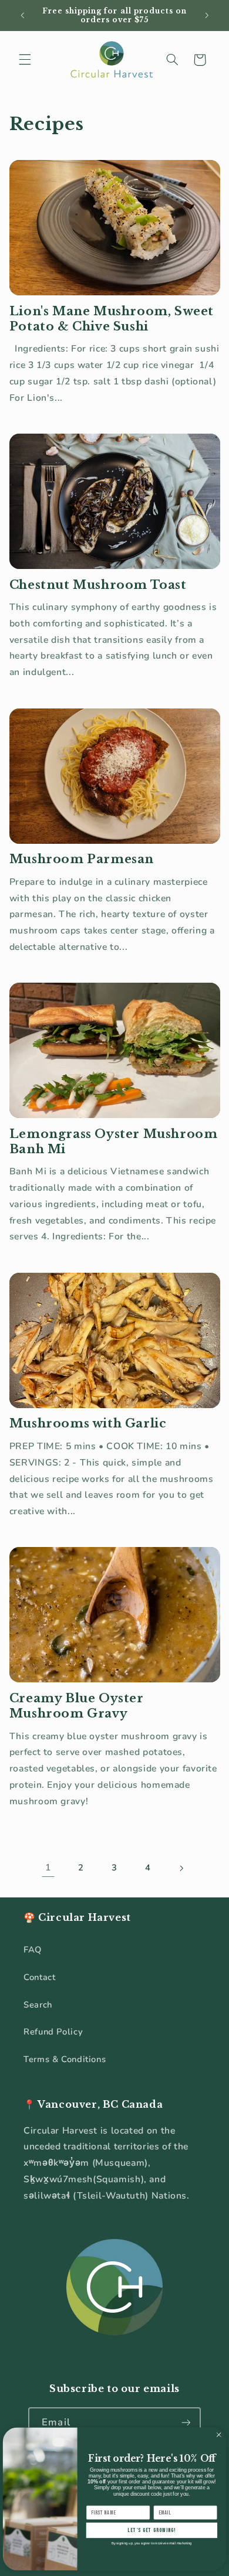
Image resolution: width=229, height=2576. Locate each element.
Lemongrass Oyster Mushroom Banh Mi (114, 1142)
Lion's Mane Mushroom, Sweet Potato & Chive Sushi (112, 319)
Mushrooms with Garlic (88, 1423)
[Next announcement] (207, 15)
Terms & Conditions (65, 2059)
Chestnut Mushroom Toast (98, 585)
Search (38, 2005)
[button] (25, 60)
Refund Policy (53, 2032)
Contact (39, 1977)
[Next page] (181, 1868)
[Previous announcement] (22, 15)
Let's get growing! (151, 2530)
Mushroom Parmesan (82, 859)
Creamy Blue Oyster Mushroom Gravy (77, 1706)
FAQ (33, 1950)
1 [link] (48, 1868)
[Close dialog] (219, 2434)
